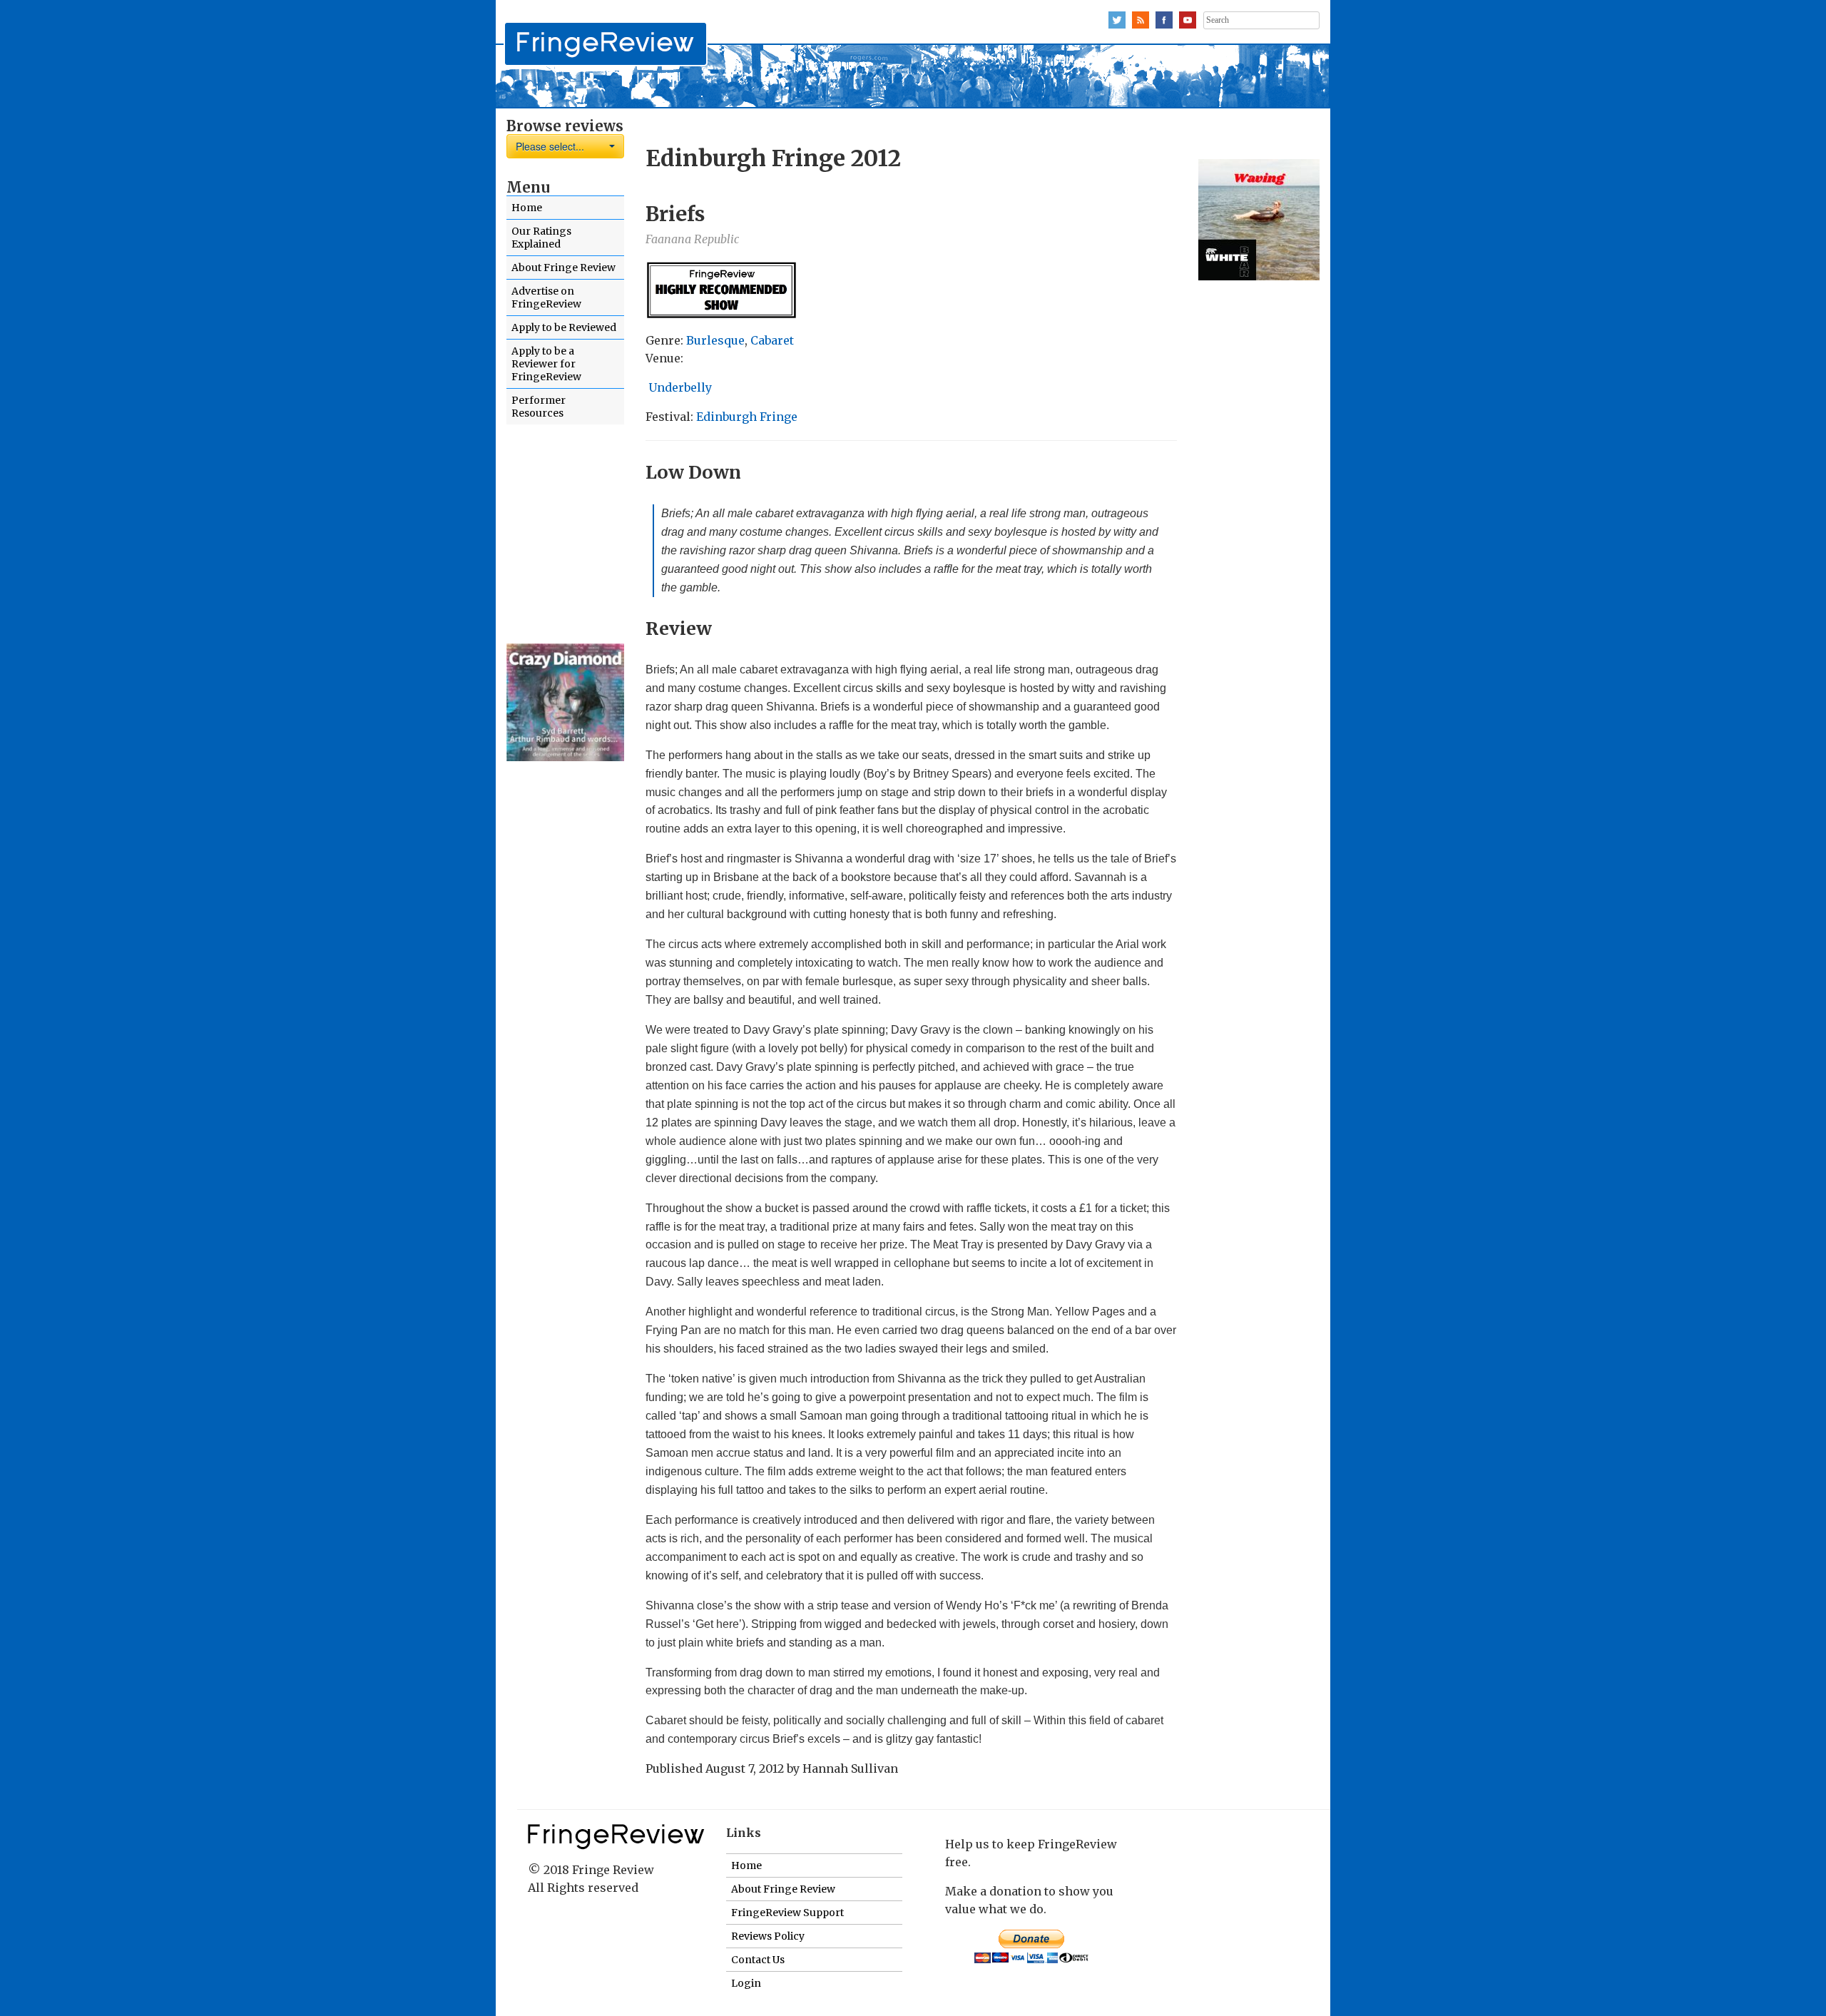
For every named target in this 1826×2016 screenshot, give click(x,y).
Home (527, 208)
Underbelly (679, 387)
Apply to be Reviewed (564, 327)
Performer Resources (539, 407)
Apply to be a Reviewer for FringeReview (546, 364)
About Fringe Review (563, 268)
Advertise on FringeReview (546, 297)
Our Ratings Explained (541, 238)
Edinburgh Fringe (747, 417)
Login (746, 1983)
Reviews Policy (768, 1936)
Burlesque (715, 340)
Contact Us (758, 1960)
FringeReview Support (787, 1913)
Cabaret (772, 340)
